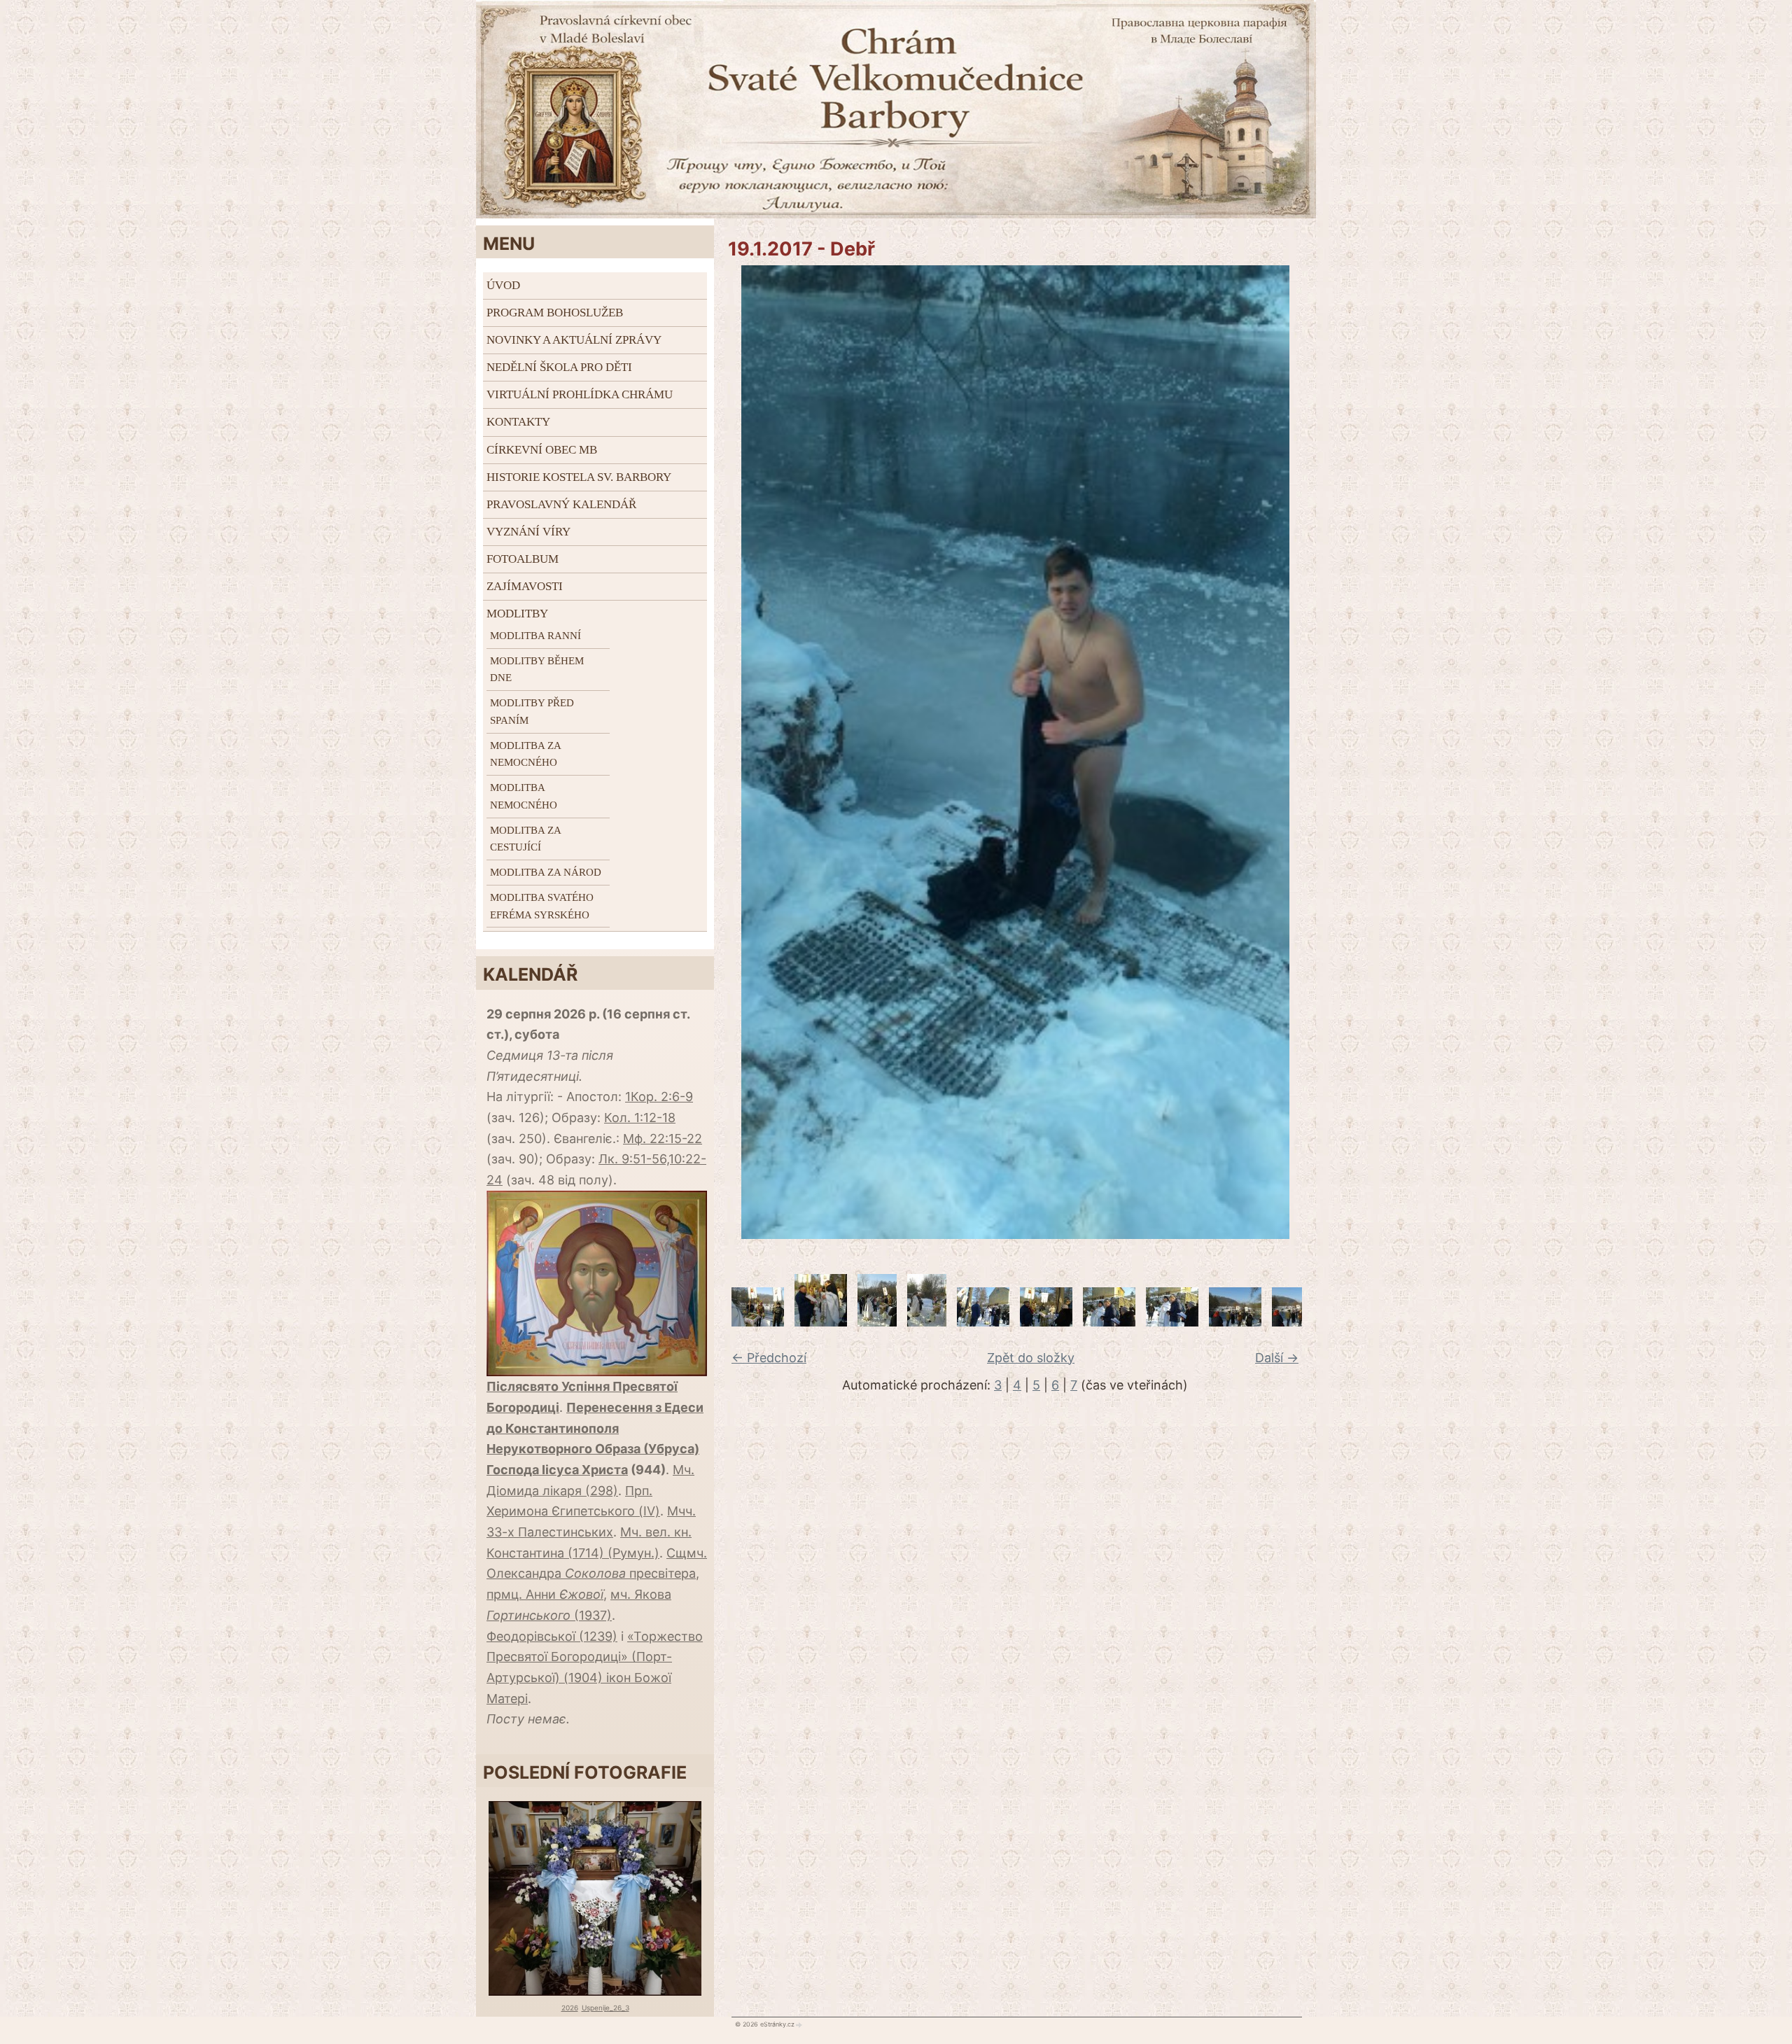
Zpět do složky (1031, 1358)
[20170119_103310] (1046, 1322)
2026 (570, 2008)
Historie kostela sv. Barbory (579, 477)
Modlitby (517, 614)
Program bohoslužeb (555, 313)
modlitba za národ (546, 872)
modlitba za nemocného (525, 754)
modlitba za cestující (525, 839)
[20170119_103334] (1109, 1322)
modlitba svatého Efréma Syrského (542, 906)
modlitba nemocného (524, 796)
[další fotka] (1297, 752)
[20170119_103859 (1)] (758, 1322)
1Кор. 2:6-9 (659, 1097)
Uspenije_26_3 (605, 2008)
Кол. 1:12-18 (640, 1118)
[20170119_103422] (1298, 1322)
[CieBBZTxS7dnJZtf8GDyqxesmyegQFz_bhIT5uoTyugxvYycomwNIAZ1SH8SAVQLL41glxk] (821, 1322)
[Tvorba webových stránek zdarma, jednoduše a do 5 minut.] (799, 2024)
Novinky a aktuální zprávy (574, 340)
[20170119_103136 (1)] (927, 1322)
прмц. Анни (545, 1594)
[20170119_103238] (983, 1322)
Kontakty (518, 422)
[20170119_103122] (877, 1322)
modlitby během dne (537, 670)
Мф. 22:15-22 (663, 1139)
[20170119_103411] (1235, 1322)
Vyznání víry (528, 532)
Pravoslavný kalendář (561, 504)
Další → (1277, 1358)
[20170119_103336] (1172, 1322)
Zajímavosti (525, 586)
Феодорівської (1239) (552, 1636)
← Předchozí (769, 1358)
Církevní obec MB (542, 450)
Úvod (503, 285)
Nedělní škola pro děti (559, 367)
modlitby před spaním (532, 712)
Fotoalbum (523, 559)
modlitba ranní (535, 636)
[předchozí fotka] (733, 752)
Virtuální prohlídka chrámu (580, 394)
